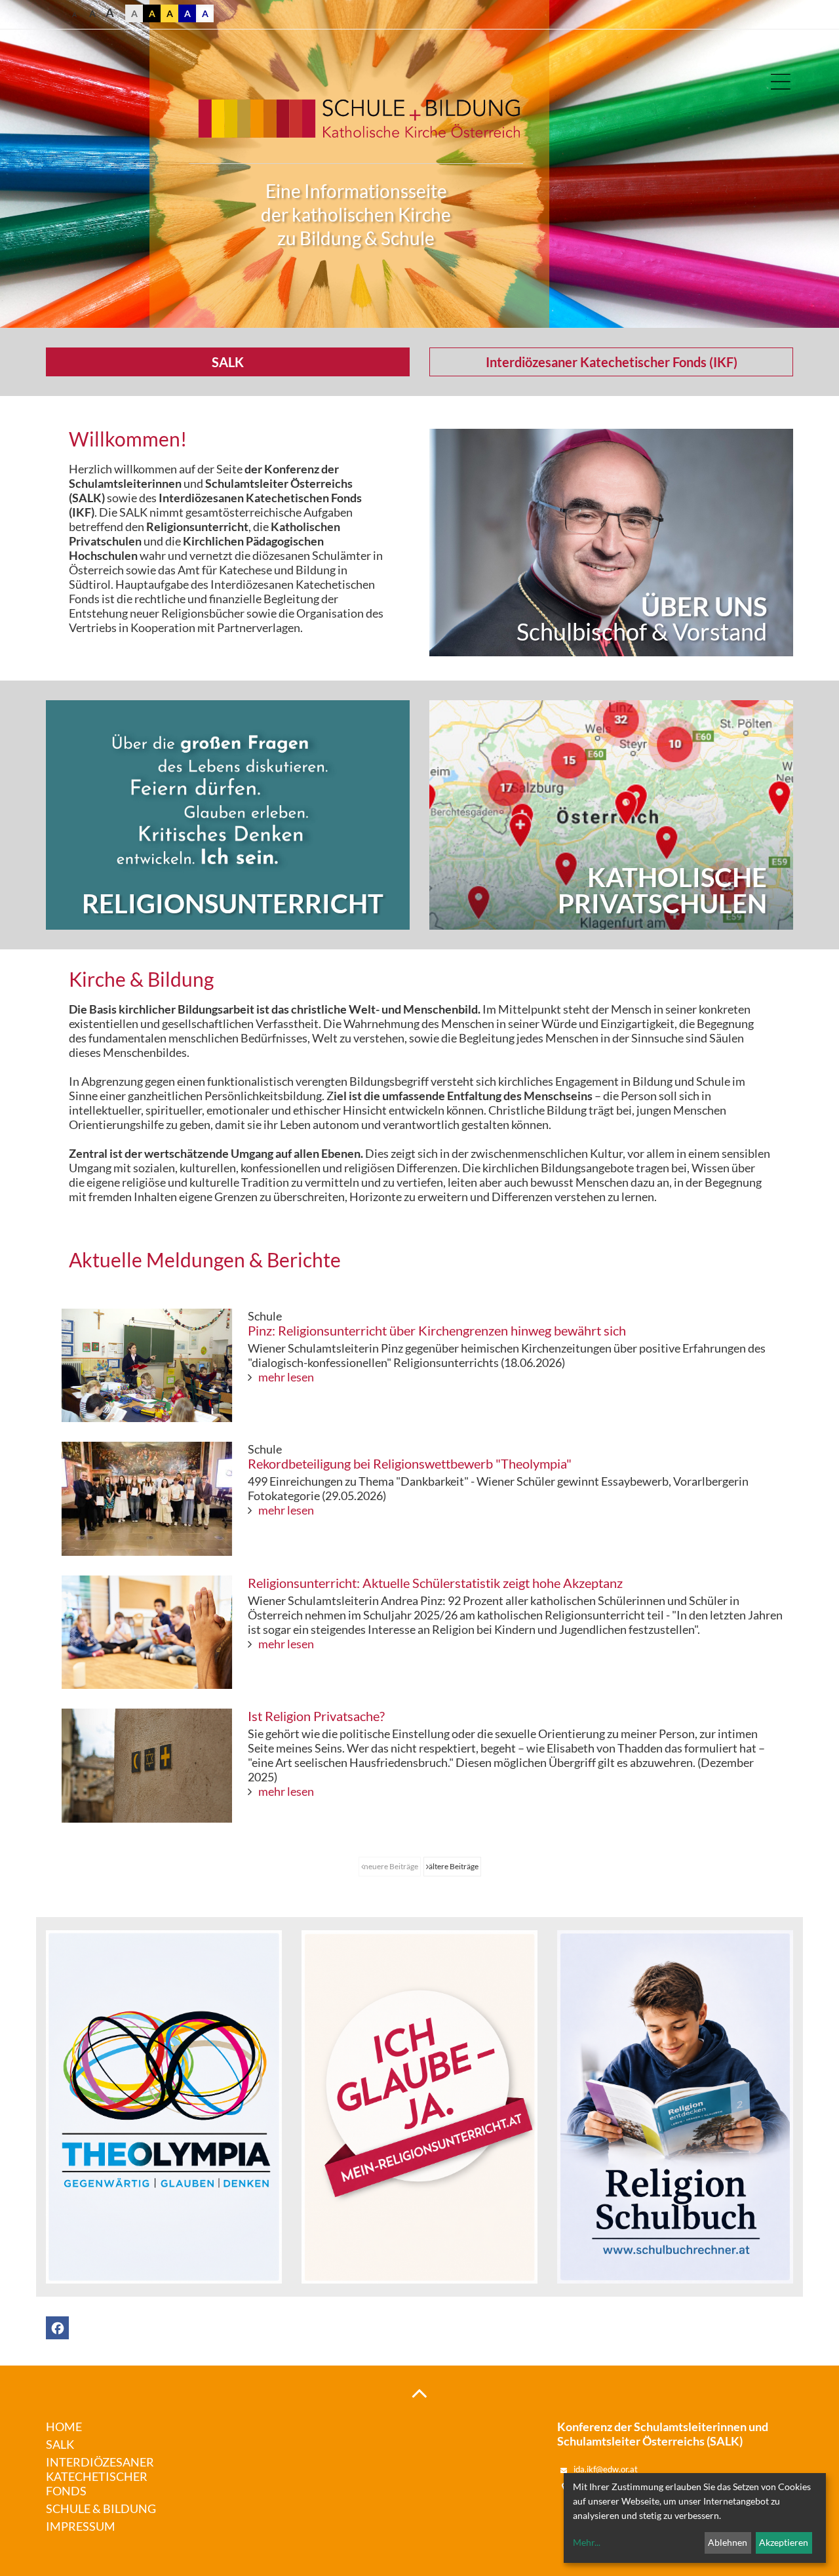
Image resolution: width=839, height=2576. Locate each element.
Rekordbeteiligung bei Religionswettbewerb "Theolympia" (410, 1463)
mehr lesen (286, 1377)
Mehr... (587, 2542)
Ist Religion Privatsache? (316, 1716)
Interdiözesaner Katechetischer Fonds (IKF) (612, 362)
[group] (611, 543)
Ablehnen (728, 2542)
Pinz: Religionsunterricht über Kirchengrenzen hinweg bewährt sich (437, 1330)
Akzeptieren (784, 2542)
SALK (228, 362)
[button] (57, 2328)
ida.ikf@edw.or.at (606, 2469)
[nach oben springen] (419, 2392)
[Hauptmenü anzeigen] (780, 82)
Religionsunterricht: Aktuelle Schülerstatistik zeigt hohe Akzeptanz (435, 1583)
